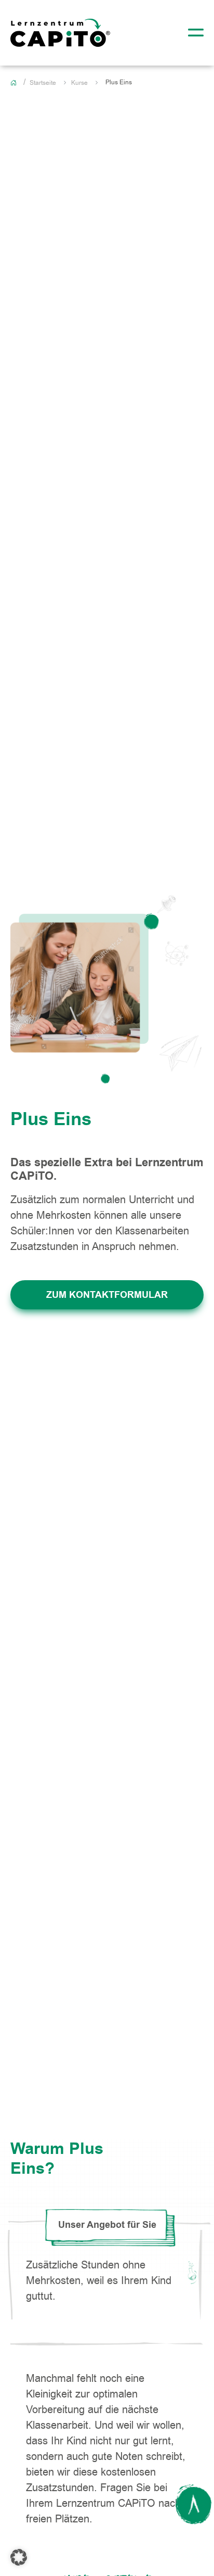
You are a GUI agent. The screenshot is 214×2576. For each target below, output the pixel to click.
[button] (19, 2557)
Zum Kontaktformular (107, 1295)
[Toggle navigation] (193, 33)
